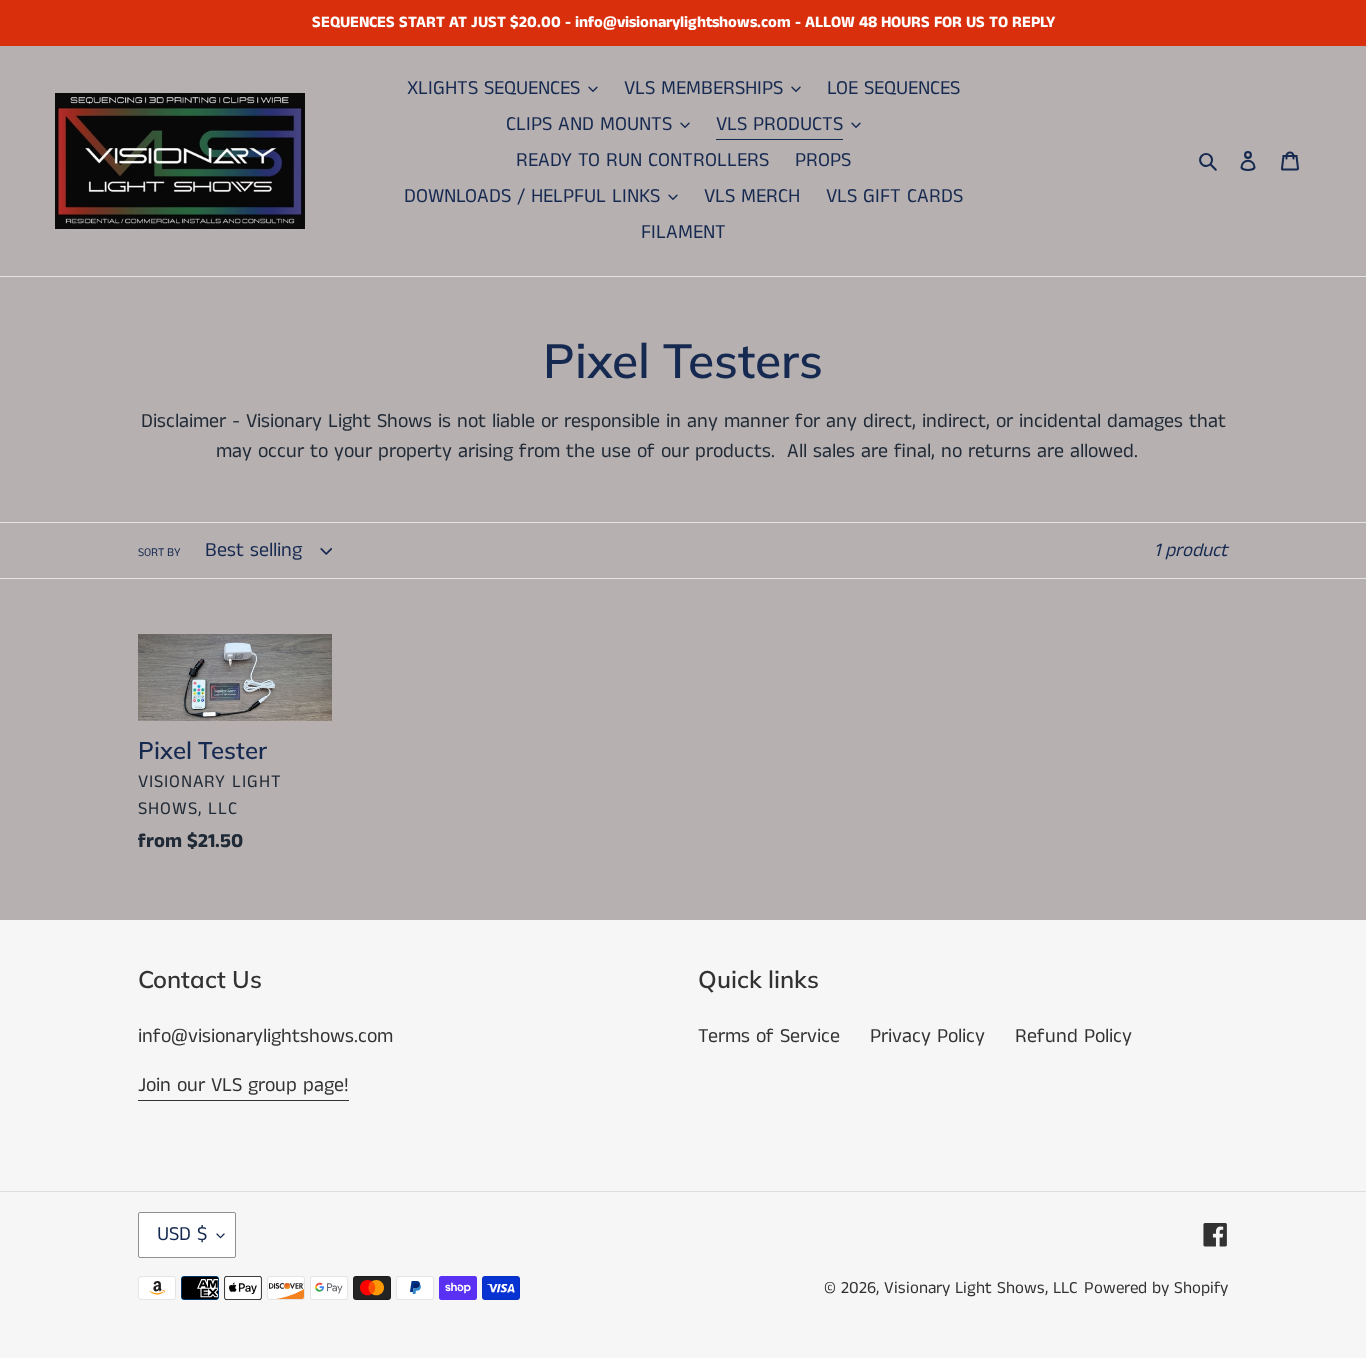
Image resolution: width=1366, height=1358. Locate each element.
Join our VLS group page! (243, 1085)
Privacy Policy (927, 1036)
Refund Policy (1073, 1036)
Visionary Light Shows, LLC (981, 1288)
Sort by (159, 552)
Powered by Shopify (1156, 1288)
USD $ (182, 1234)
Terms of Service (769, 1036)
